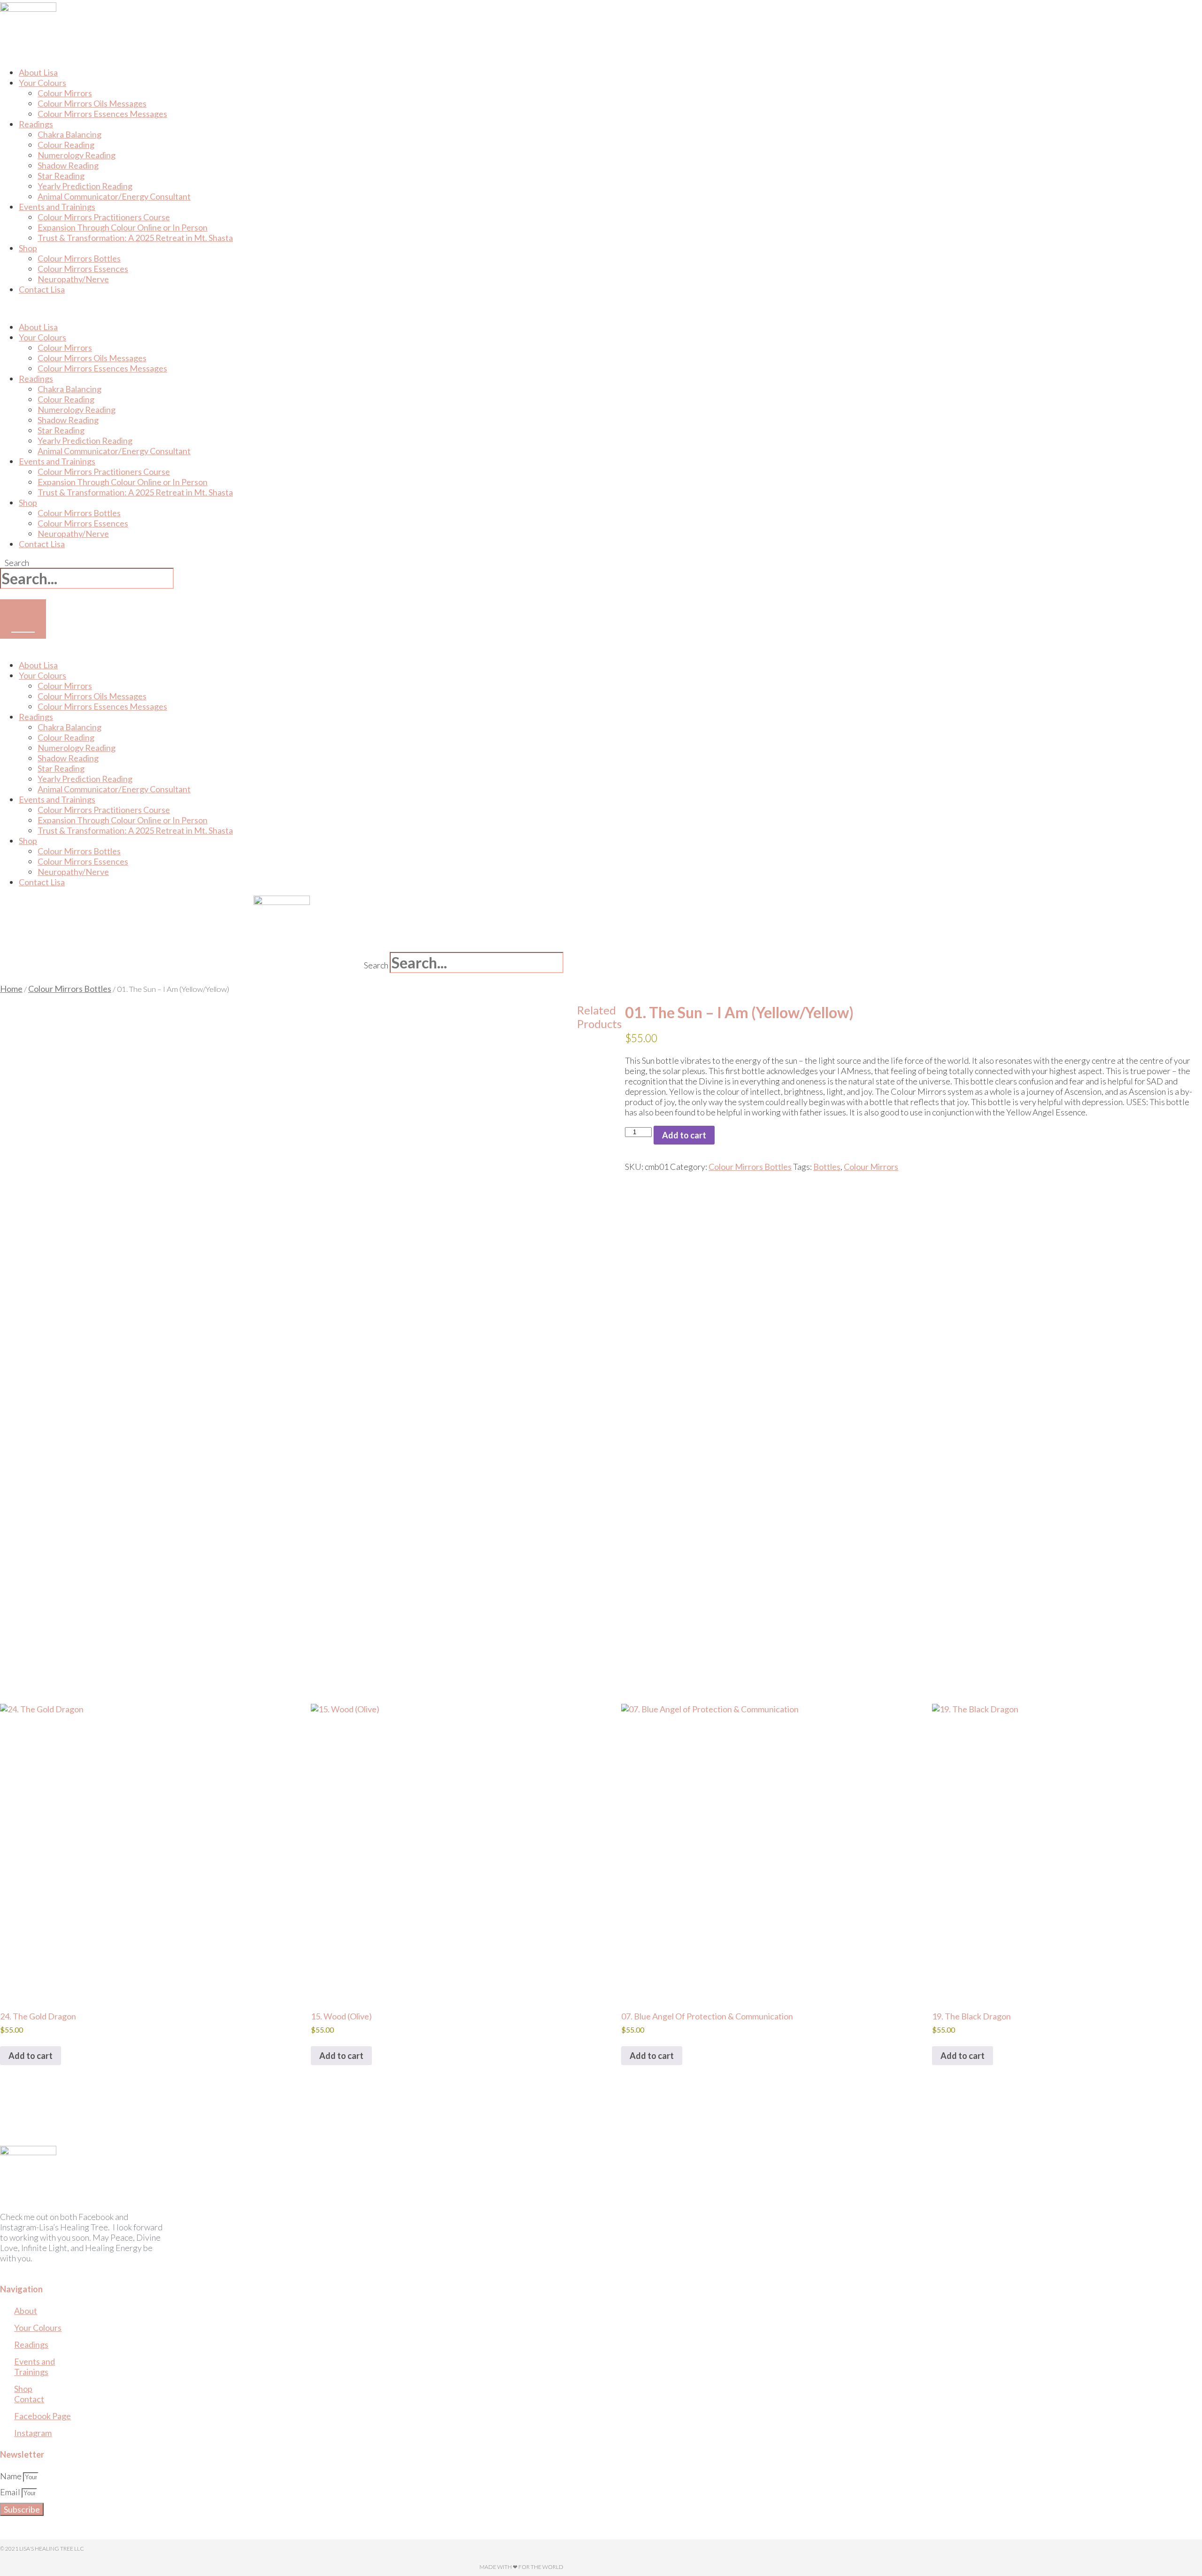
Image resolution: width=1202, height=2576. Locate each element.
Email (11, 2492)
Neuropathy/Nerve (73, 279)
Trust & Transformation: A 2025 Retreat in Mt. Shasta (135, 238)
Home (11, 989)
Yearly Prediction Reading (85, 441)
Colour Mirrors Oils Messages (92, 103)
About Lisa (38, 327)
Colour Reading (66, 145)
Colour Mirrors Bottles (79, 258)
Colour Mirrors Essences (83, 269)
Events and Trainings (57, 207)
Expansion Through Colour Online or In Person (123, 227)
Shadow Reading (68, 165)
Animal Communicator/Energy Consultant (114, 196)
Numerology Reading (77, 155)
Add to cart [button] (31, 2056)
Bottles (827, 1167)
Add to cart (684, 1135)
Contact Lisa (42, 289)
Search (17, 563)
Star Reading (61, 176)
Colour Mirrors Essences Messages (102, 114)
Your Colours (42, 83)
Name (12, 2476)
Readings (36, 124)
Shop (28, 248)
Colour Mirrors (65, 93)
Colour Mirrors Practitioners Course (104, 217)
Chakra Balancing (69, 134)
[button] (196, 308)
